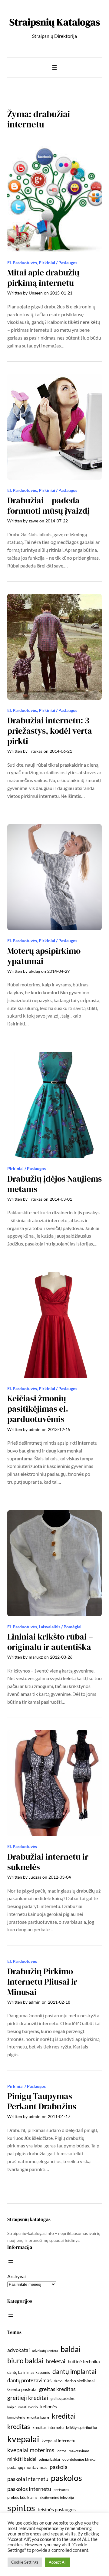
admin (35, 1429)
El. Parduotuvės (22, 263)
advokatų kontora (45, 2351)
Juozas (35, 1877)
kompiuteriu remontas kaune (28, 2417)
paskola (59, 2467)
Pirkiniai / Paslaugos (58, 263)
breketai (56, 2361)
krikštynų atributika (81, 2428)
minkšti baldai (22, 2459)
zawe (33, 521)
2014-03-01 (61, 1199)
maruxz (36, 1657)
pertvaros (61, 2490)
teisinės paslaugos (57, 2509)
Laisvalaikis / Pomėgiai (60, 1627)
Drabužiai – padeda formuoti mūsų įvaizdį (48, 506)
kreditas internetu (48, 2427)
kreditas (19, 2426)
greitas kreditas (57, 2389)
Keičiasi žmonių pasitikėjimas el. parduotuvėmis (38, 1409)
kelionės (49, 2407)
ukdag (34, 971)
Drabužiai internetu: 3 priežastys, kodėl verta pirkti (50, 731)
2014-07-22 (57, 521)
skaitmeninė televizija (57, 2497)
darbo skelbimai (80, 2381)
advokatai (18, 2350)
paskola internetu (28, 2479)
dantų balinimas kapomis (29, 2372)
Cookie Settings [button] (25, 2562)
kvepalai (23, 2439)
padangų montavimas (27, 2467)
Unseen (36, 293)
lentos (61, 2451)
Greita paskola (22, 2389)
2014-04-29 (58, 971)
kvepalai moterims (31, 2450)
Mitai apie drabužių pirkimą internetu (43, 278)
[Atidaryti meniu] (54, 67)
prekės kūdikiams (22, 2497)
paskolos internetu (29, 2489)
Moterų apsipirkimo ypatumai (44, 956)
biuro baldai (25, 2361)
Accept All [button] (58, 2562)
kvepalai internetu (58, 2441)
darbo (58, 2381)
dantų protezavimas (29, 2380)
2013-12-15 (59, 1429)
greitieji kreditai (28, 2398)
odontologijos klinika (79, 2459)
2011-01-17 (59, 2116)
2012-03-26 (61, 1657)
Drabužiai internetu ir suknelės (48, 1862)
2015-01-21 (61, 293)
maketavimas (79, 2451)
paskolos (66, 2478)
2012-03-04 (60, 1877)
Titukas (36, 751)
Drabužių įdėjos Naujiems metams (54, 1184)
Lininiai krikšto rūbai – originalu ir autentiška (50, 1642)
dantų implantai (74, 2371)
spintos (21, 2508)
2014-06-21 (61, 751)
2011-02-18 (59, 2002)
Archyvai (17, 2276)
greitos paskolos (63, 2398)
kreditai (64, 2416)
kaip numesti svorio (23, 2407)
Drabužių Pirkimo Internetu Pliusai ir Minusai (42, 1982)
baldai (71, 2349)
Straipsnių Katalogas (55, 22)
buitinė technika (84, 2361)
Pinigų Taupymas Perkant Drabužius (42, 2101)
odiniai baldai (49, 2459)
